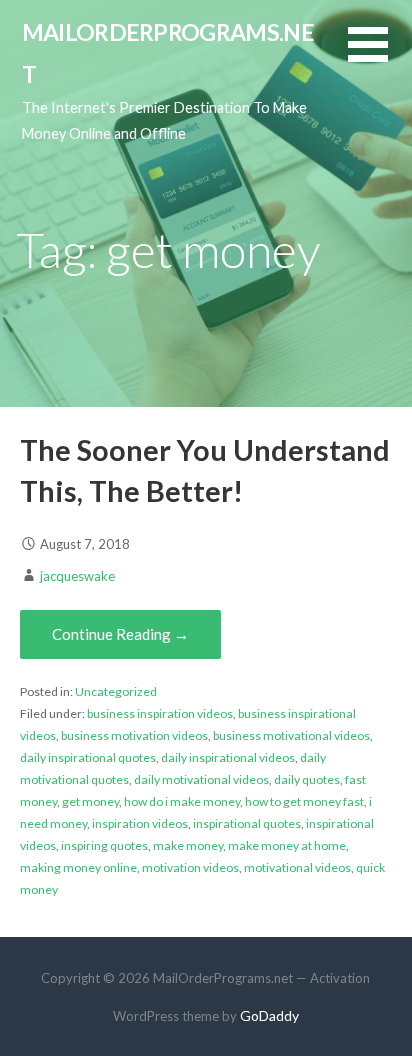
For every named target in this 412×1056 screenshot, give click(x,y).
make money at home (287, 845)
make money (188, 845)
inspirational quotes (247, 823)
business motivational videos (291, 735)
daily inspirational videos (228, 757)
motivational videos (297, 867)
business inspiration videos (160, 713)
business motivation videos (134, 735)
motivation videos (190, 867)
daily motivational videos (201, 779)
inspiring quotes (104, 845)
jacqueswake (77, 576)
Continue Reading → (120, 634)
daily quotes (307, 779)
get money (90, 801)
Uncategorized (116, 691)
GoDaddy (269, 1015)
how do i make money (182, 801)
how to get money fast (304, 801)
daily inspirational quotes (88, 757)
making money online (78, 867)
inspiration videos (140, 823)
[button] (380, 56)
